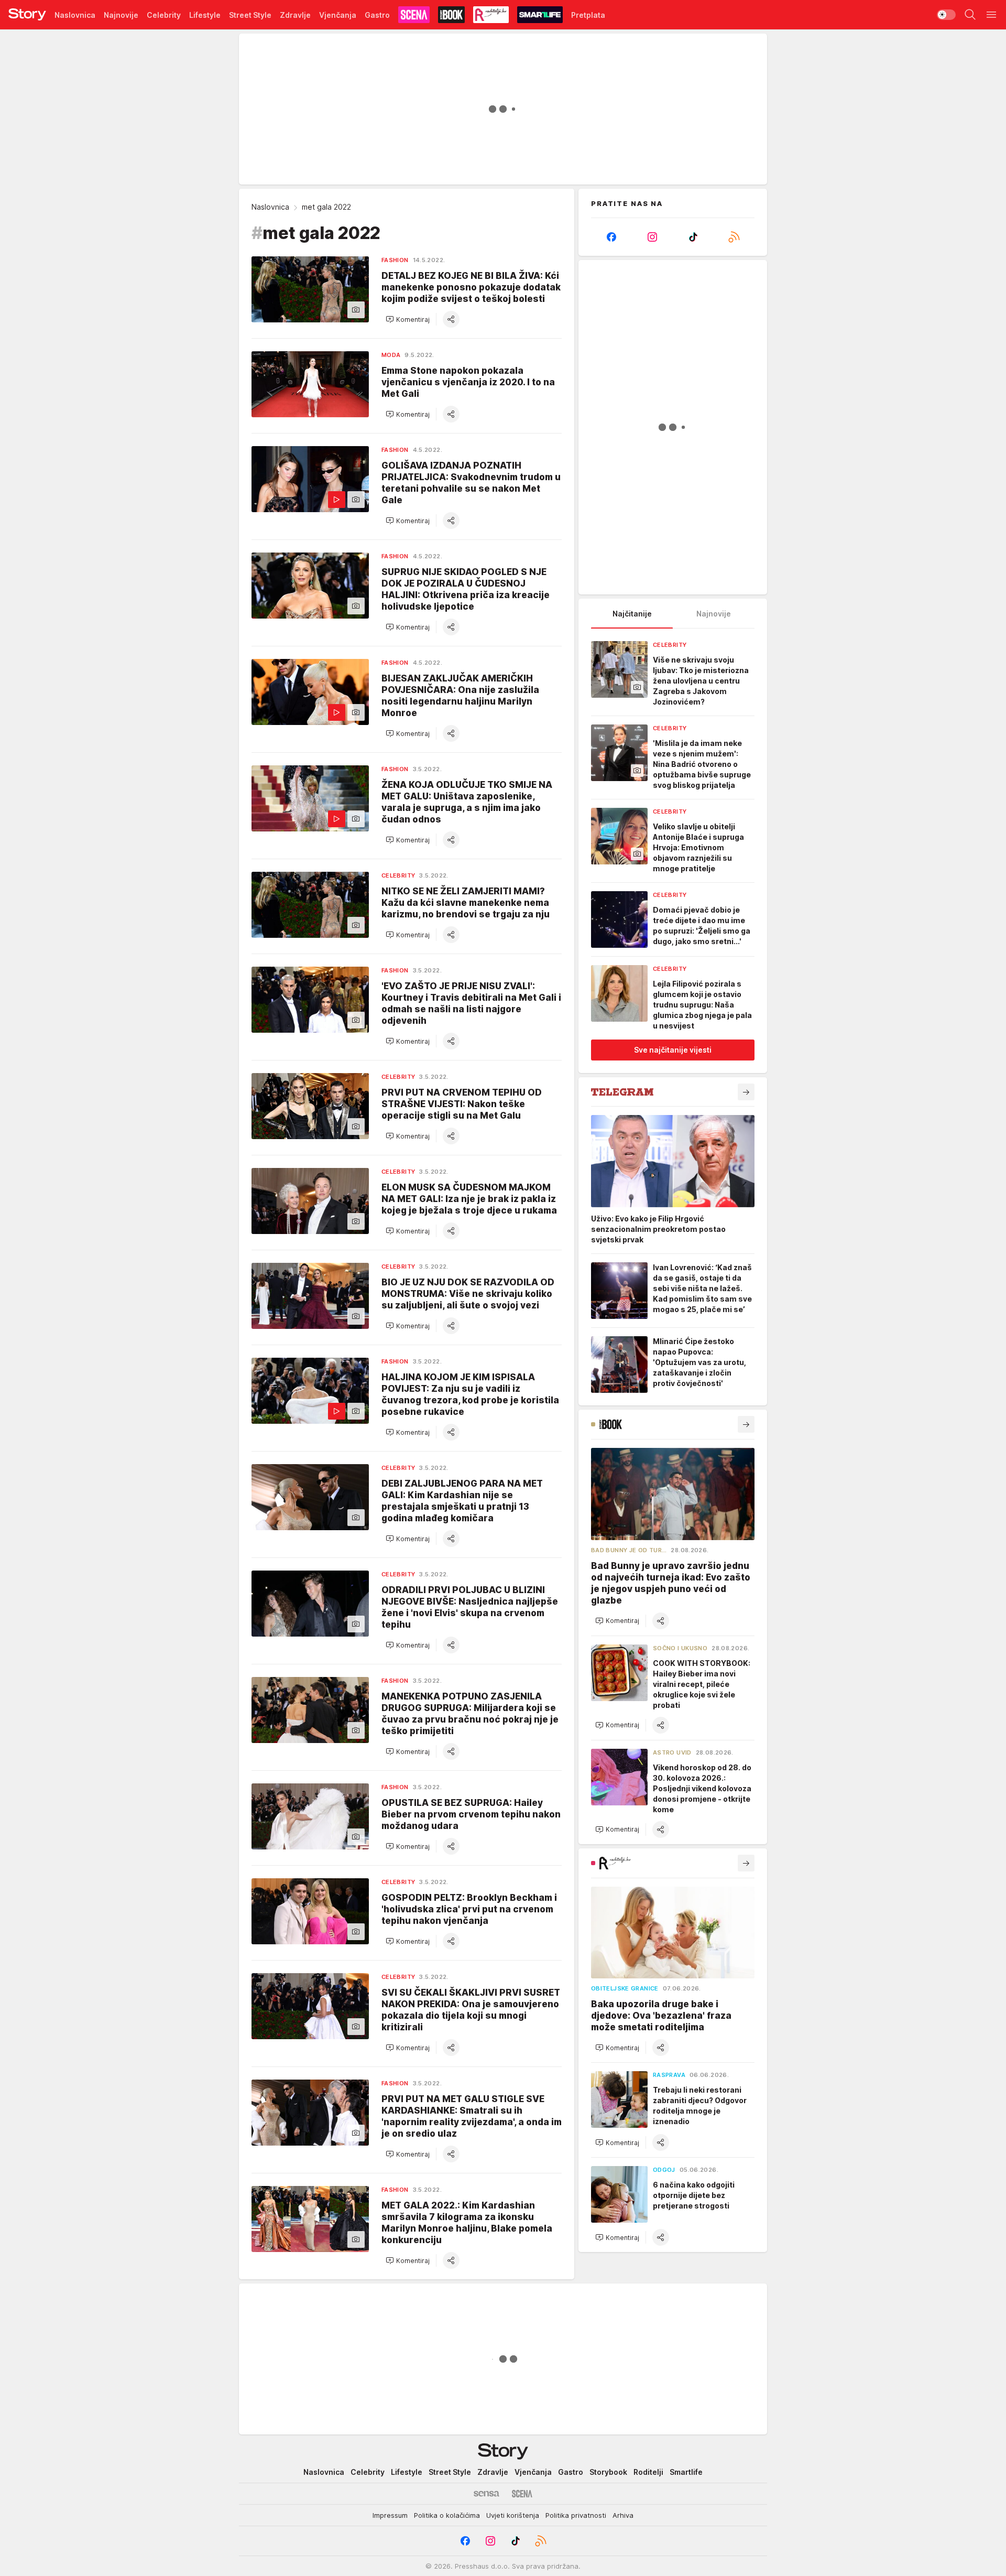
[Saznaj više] (746, 1092)
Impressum (390, 2515)
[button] (408, 319)
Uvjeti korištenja (513, 2515)
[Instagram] (652, 237)
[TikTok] (693, 237)
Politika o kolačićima (447, 2515)
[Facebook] (611, 237)
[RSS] (734, 237)
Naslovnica (270, 207)
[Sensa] (486, 2494)
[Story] (27, 15)
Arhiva (623, 2515)
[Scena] (522, 2494)
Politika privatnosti (576, 2515)
